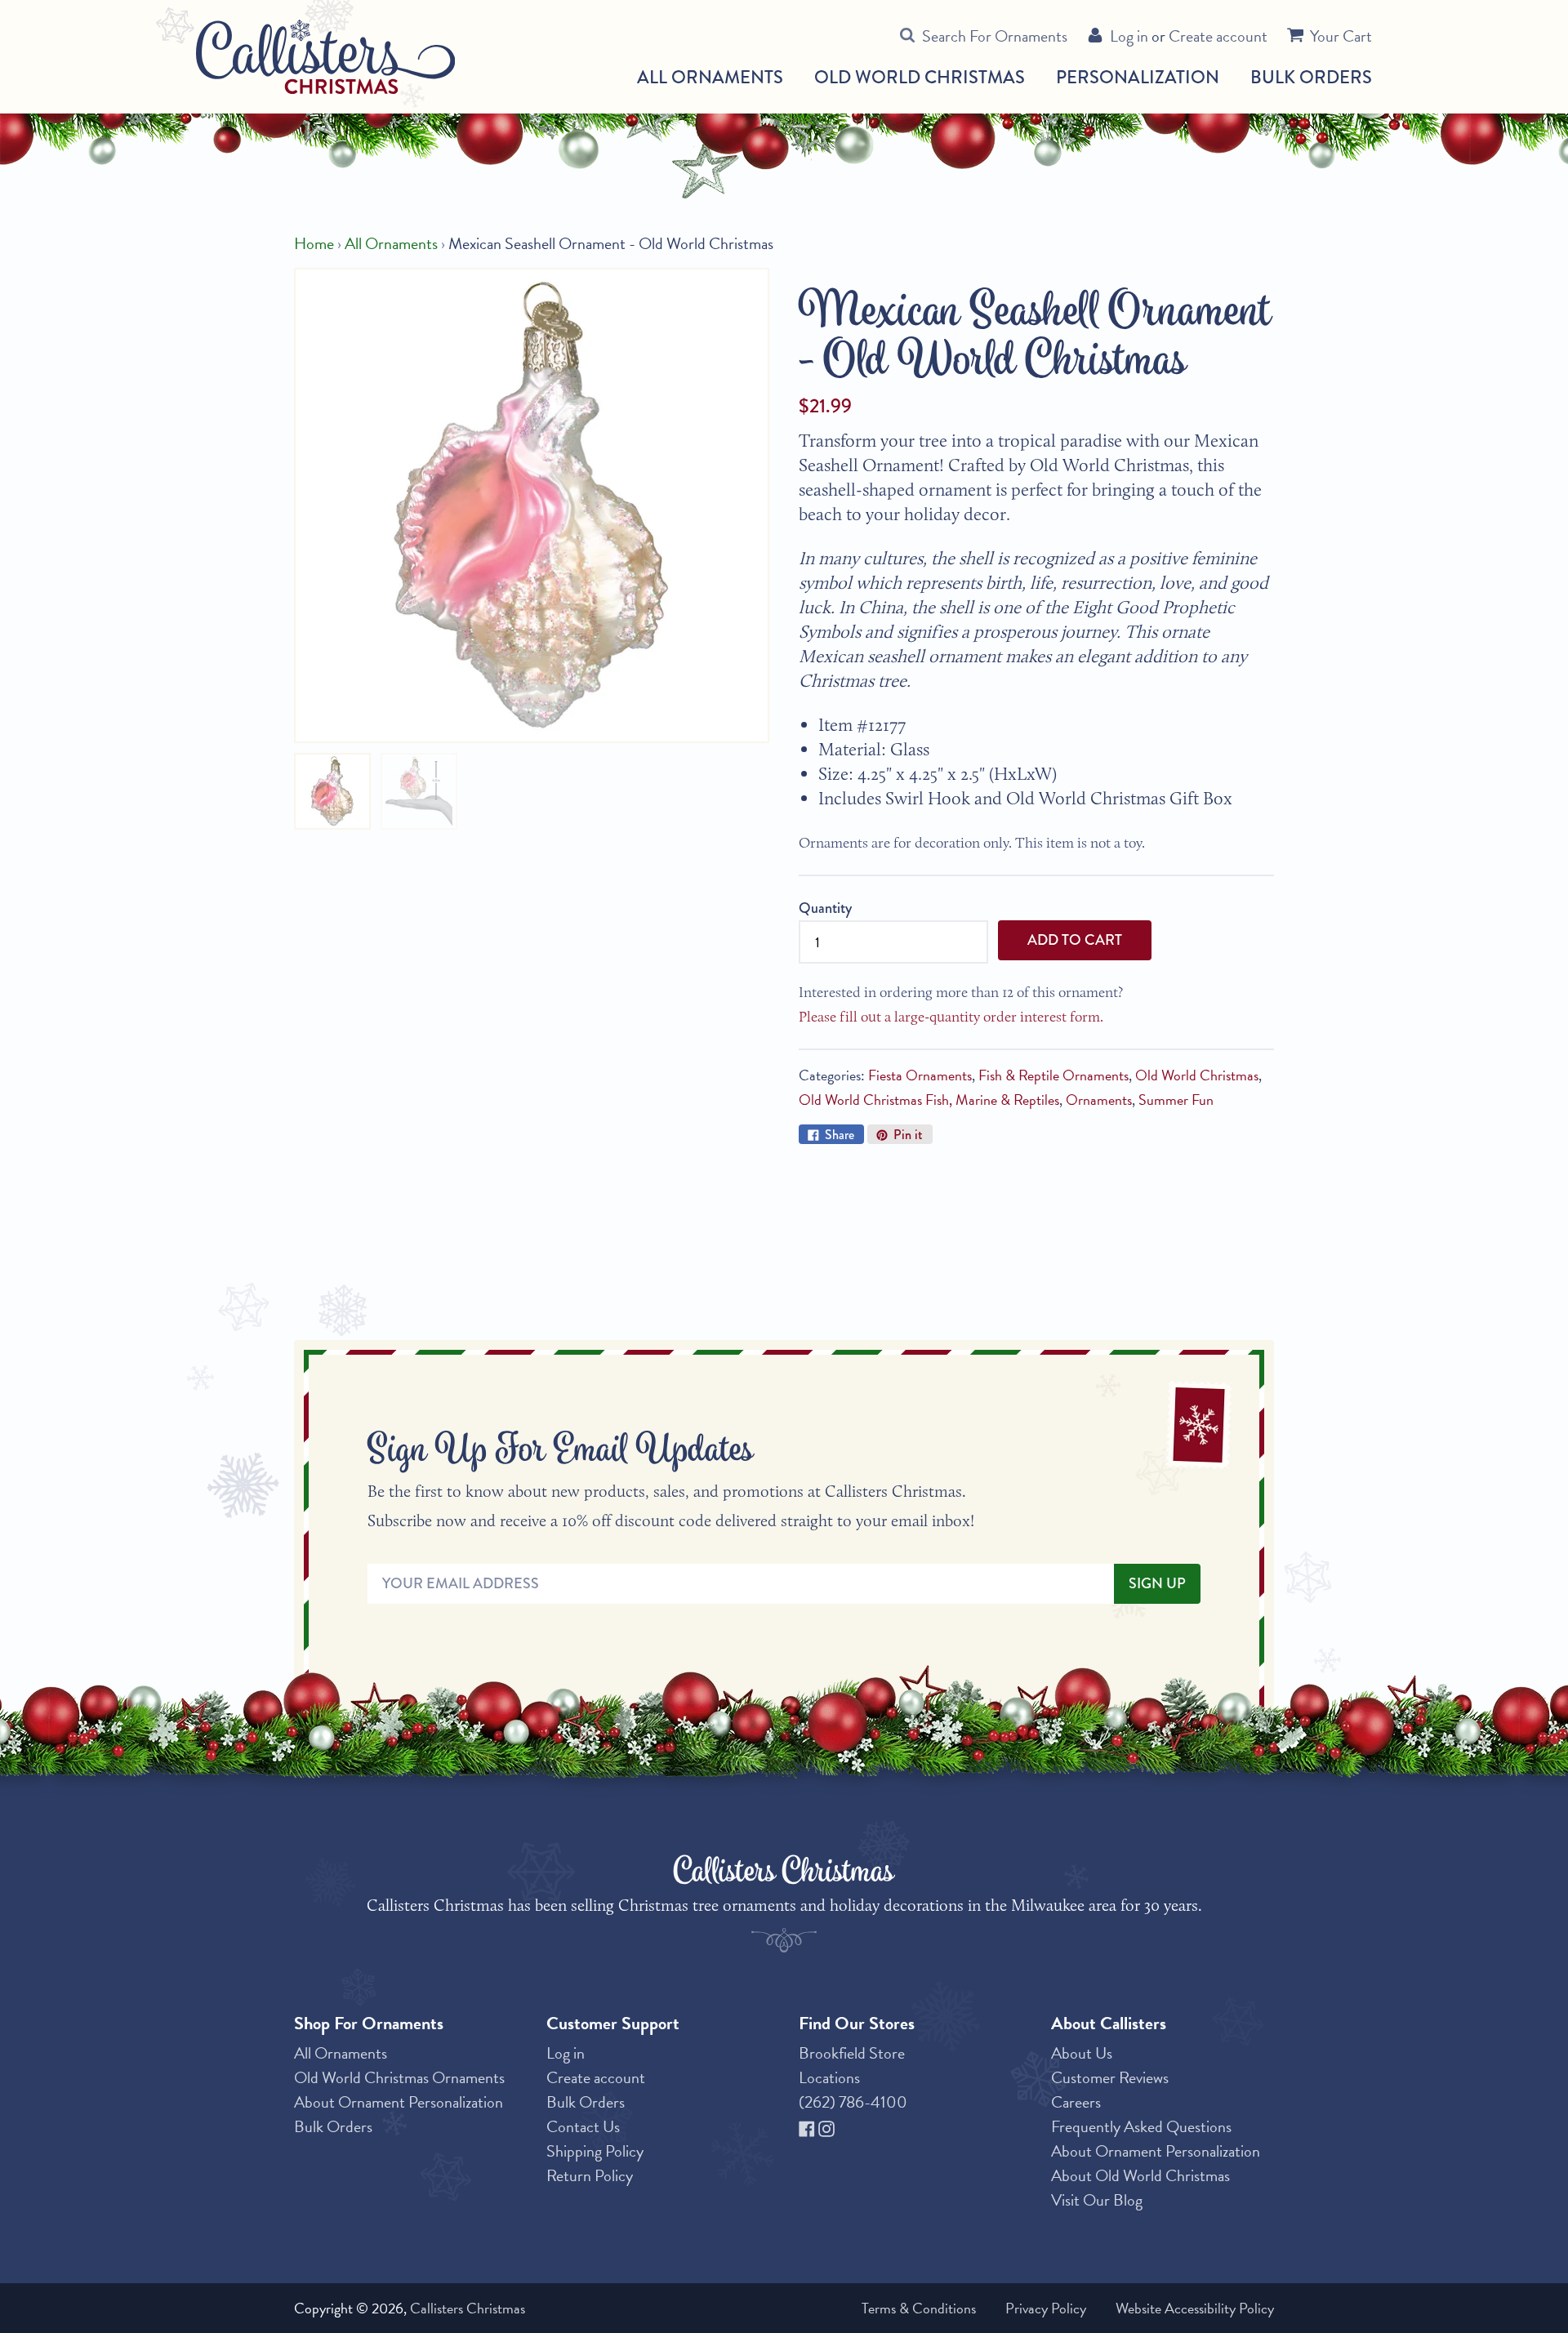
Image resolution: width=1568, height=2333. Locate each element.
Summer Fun (1176, 1100)
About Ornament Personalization (399, 2102)
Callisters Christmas (468, 2308)
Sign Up (1157, 1583)
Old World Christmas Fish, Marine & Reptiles (929, 1100)
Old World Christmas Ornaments (399, 2077)
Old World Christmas (920, 78)
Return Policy (590, 2175)
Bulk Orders (1311, 77)
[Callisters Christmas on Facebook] (808, 2126)
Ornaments (1099, 1100)
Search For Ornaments (995, 36)
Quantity (825, 908)
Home (314, 243)
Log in (1129, 36)
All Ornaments (710, 78)
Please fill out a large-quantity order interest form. (951, 1017)
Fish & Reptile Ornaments (1053, 1075)
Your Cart (1341, 36)
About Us (1082, 2053)
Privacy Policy (1046, 2308)
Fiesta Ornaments (920, 1075)
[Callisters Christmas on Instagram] (826, 2126)
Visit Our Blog (1097, 2200)
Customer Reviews (1110, 2077)
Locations (829, 2077)
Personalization (1138, 77)
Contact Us (583, 2126)
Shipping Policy (595, 2151)
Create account (1218, 36)
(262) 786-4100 (853, 2102)
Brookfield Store (852, 2053)
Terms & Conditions (919, 2308)
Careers (1076, 2102)
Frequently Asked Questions (1141, 2126)
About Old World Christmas (1140, 2175)
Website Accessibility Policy (1195, 2308)
